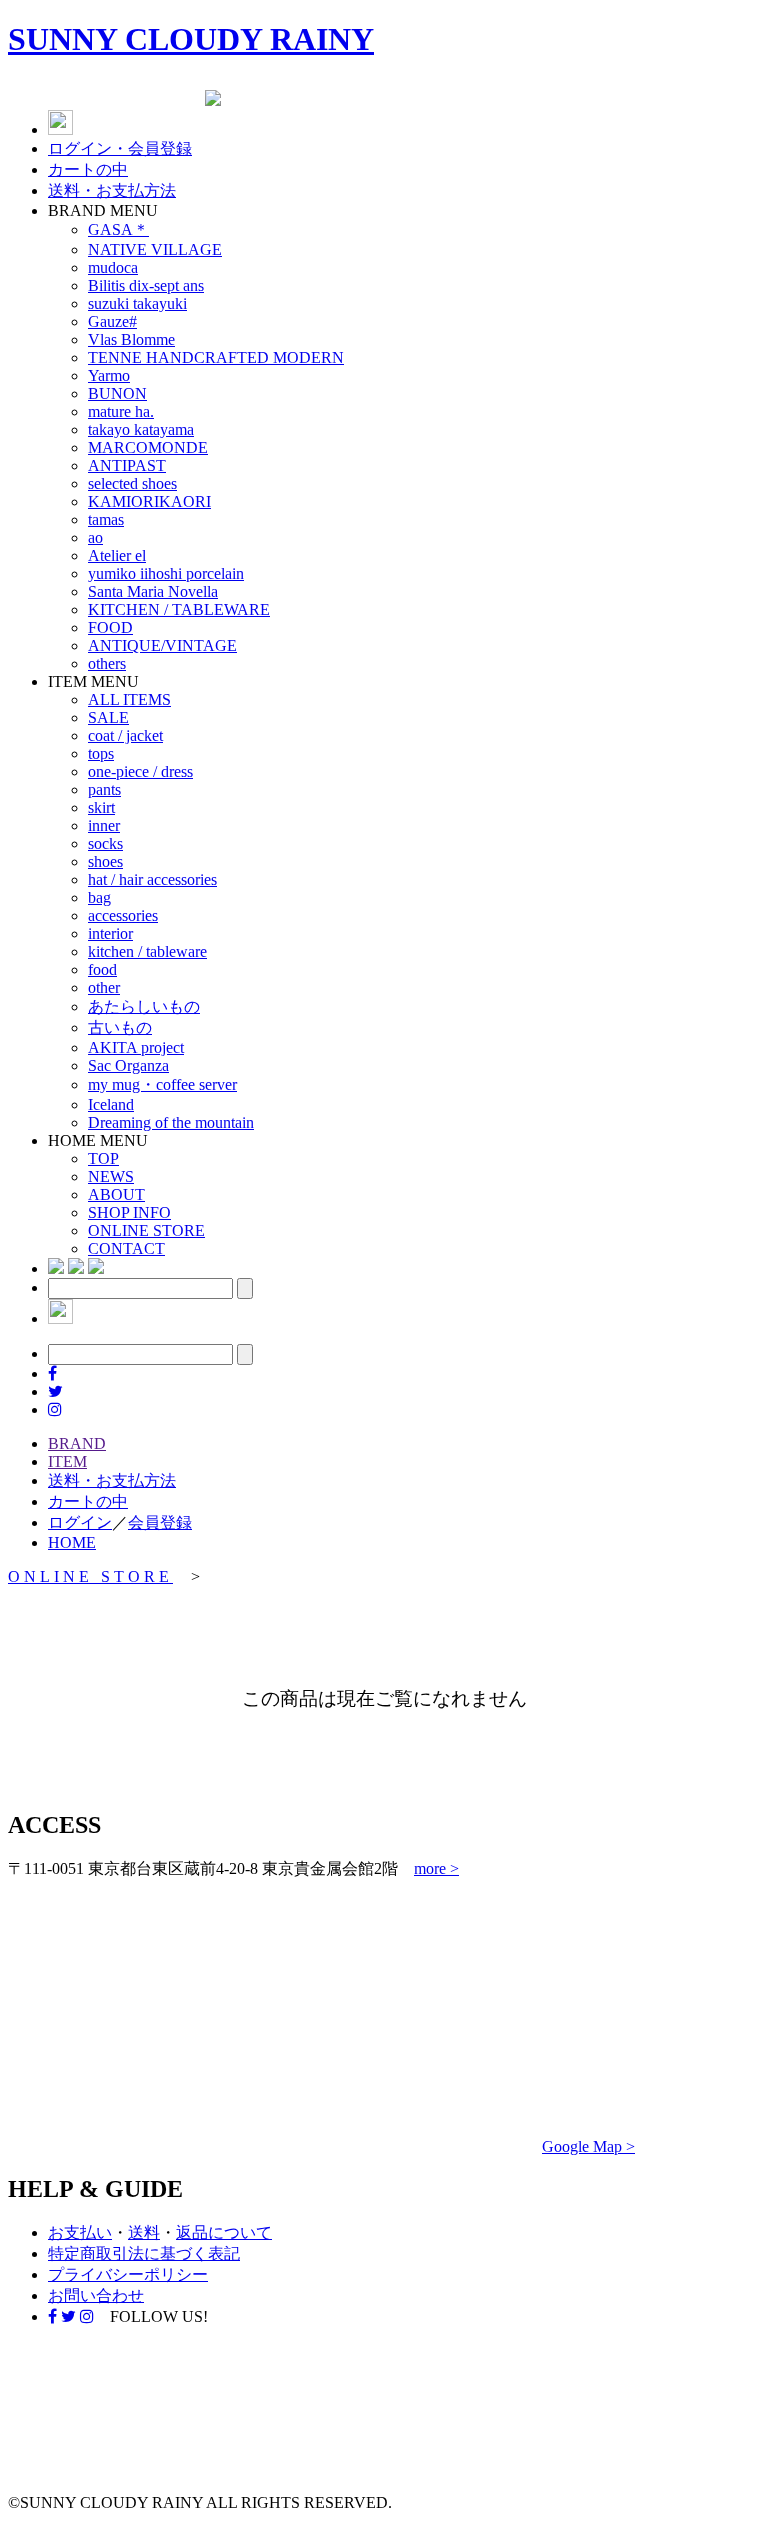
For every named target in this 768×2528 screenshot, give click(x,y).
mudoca (113, 267)
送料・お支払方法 (112, 190)
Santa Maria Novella (153, 591)
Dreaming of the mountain (171, 1122)
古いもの (120, 1027)
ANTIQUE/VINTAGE (162, 645)
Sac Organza (128, 1065)
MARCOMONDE (148, 447)
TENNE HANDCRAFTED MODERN (216, 357)
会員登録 (160, 1522)
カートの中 (88, 169)
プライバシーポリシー (128, 2274)
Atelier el (117, 555)
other (104, 987)
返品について (224, 2232)
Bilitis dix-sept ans (146, 285)
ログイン (80, 1522)
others (107, 663)
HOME (72, 1542)
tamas (106, 519)
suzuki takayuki (137, 303)
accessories (123, 915)
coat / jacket (125, 735)
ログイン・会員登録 (120, 148)
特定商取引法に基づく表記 (144, 2253)
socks (105, 843)
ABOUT (116, 1194)
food (102, 969)
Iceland (111, 1104)
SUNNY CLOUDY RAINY (191, 39)
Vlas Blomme (131, 339)
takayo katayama (141, 429)
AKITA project (136, 1047)
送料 (144, 2232)
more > (436, 1868)
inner (104, 825)
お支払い (80, 2232)
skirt (101, 807)
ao (95, 537)
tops (101, 753)
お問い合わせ (96, 2295)
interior (110, 933)
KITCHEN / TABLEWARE (179, 609)
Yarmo (109, 375)
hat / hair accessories (152, 879)
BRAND (77, 1443)
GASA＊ (118, 229)
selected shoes (132, 483)
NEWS (111, 1176)
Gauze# (112, 321)
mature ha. (121, 411)
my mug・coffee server (162, 1084)
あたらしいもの (144, 1006)
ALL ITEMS (129, 699)
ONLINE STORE (146, 1230)
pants (104, 789)
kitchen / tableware (147, 951)
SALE (108, 717)
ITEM (67, 1461)
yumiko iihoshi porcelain (166, 573)
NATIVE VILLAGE (155, 249)
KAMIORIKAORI (149, 501)
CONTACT (126, 1248)
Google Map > (588, 2146)
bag (99, 897)
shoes (105, 861)
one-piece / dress (140, 771)
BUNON (117, 393)
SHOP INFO (129, 1212)
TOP (103, 1158)
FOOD (110, 627)
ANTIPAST (127, 465)
